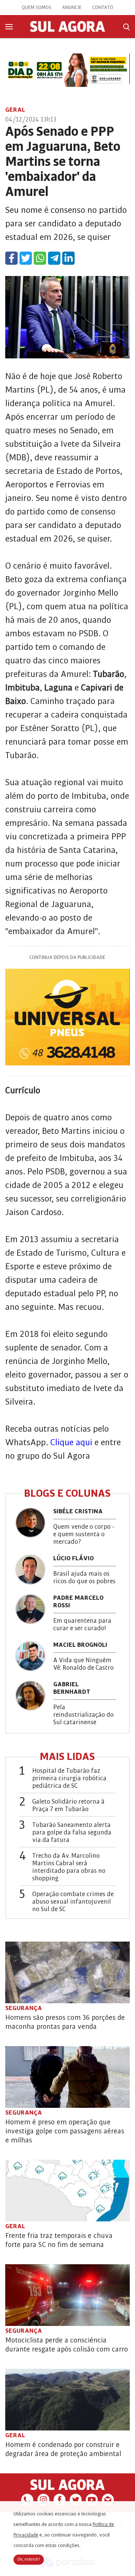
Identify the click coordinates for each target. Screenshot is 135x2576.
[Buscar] (126, 27)
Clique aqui (71, 1442)
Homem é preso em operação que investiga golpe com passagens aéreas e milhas (65, 2131)
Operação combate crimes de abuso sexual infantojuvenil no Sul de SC (73, 1902)
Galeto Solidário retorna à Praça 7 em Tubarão (68, 1805)
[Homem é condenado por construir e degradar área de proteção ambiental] (67, 2400)
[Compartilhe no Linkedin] (68, 258)
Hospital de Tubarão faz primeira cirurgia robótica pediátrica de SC (69, 1778)
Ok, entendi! (29, 2559)
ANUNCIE (72, 8)
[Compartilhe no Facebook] (11, 258)
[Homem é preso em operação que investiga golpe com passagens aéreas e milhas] (67, 2077)
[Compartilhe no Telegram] (54, 258)
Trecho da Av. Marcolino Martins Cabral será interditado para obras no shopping (69, 1867)
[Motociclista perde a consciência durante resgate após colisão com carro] (67, 2295)
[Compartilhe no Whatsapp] (40, 258)
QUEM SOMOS (37, 8)
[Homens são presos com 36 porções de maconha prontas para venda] (67, 1972)
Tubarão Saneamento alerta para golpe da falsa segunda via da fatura (72, 1833)
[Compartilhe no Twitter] (26, 258)
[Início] (67, 30)
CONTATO (103, 8)
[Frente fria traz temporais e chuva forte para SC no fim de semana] (67, 2191)
